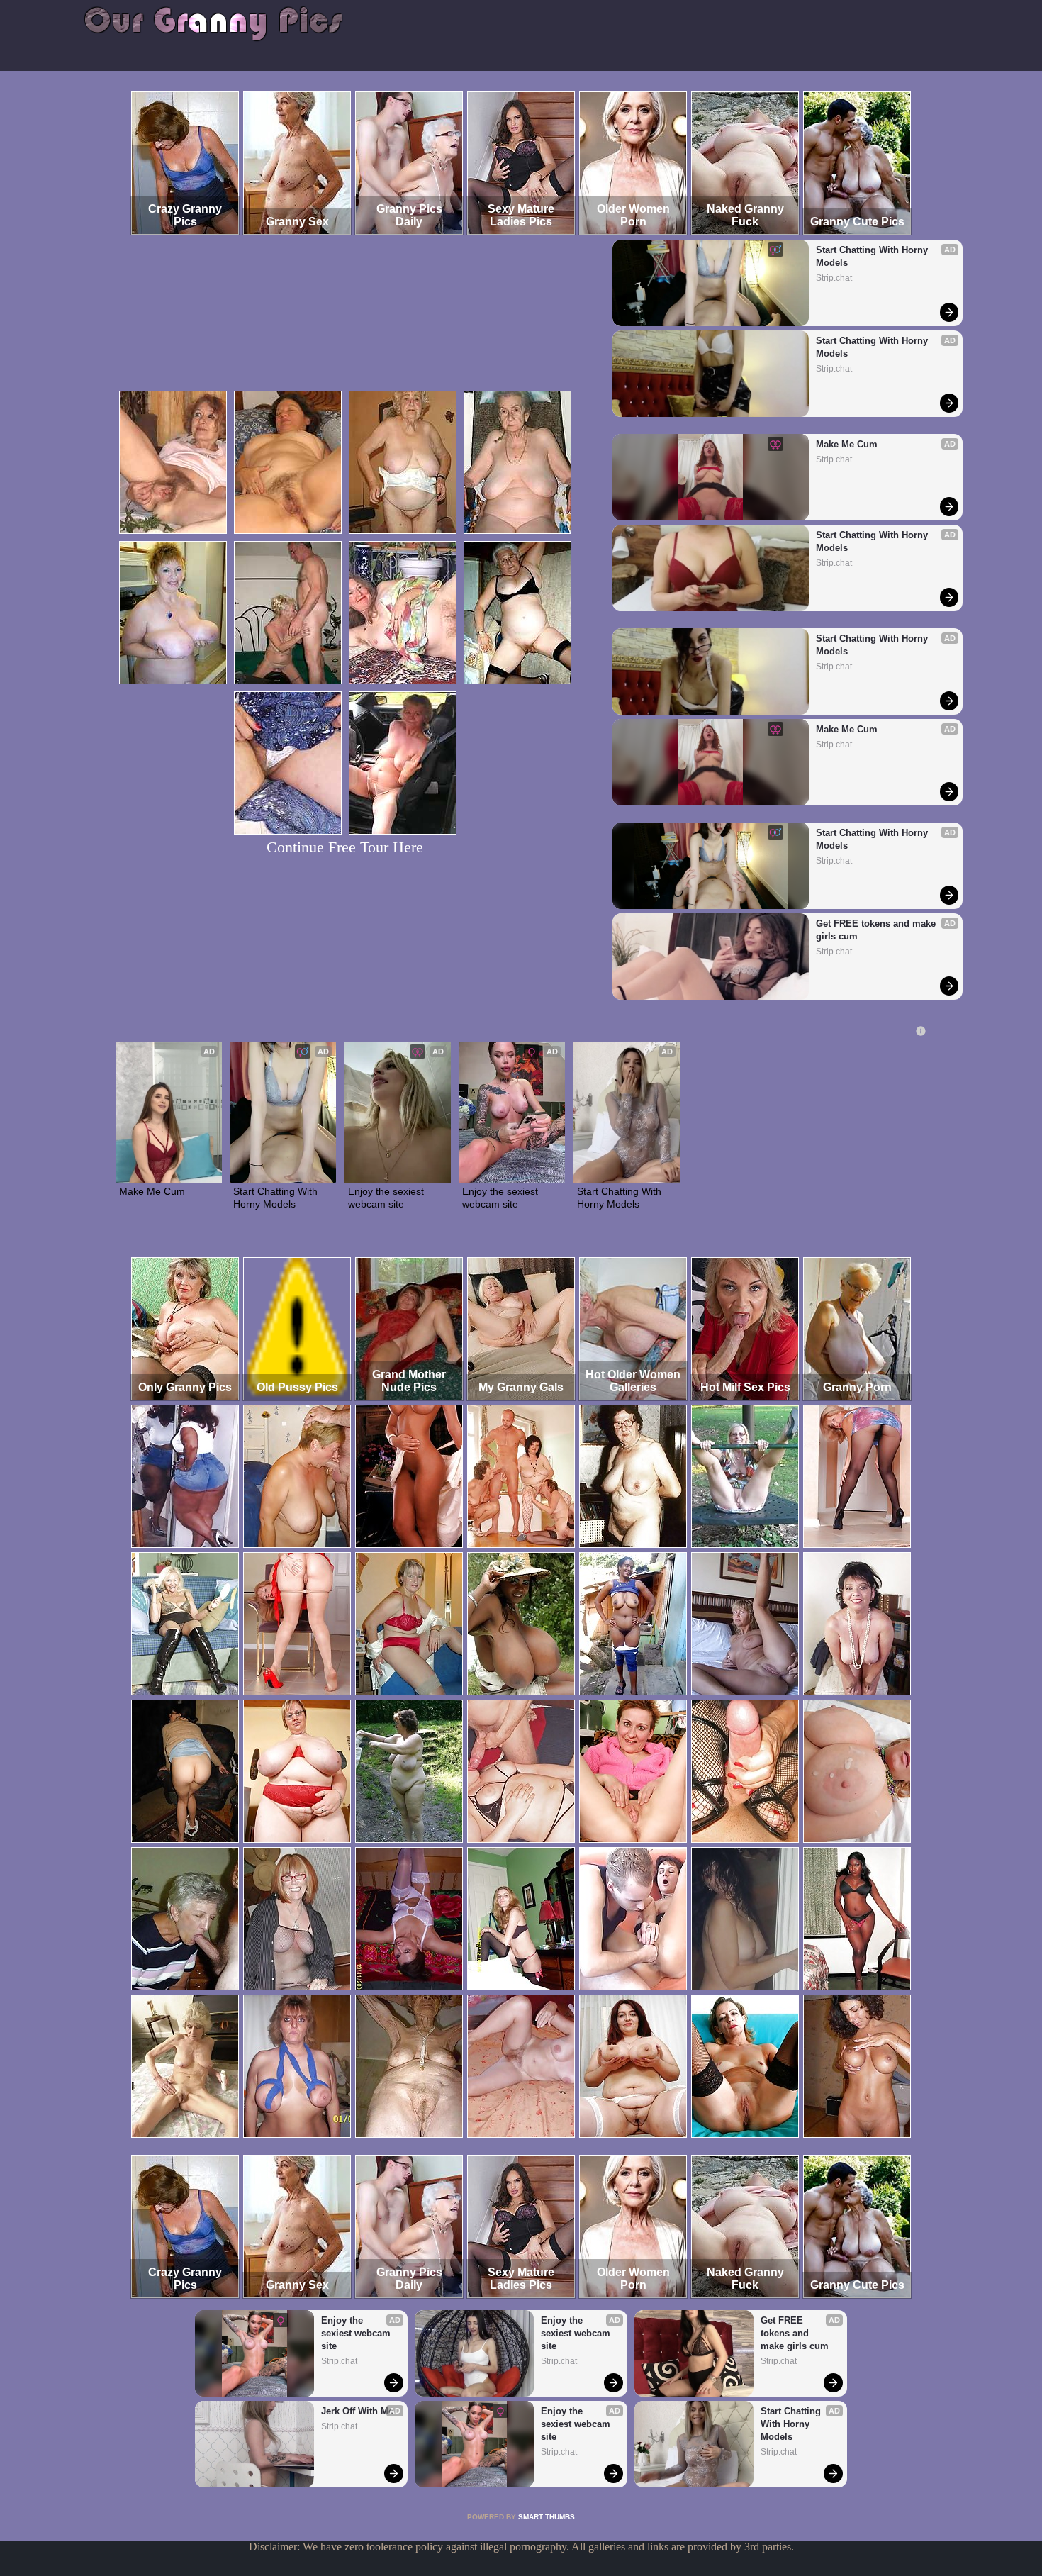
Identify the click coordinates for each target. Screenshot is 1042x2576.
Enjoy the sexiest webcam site (387, 1198)
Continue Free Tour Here (345, 847)
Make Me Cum (847, 444)
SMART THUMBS (547, 2517)
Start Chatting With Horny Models (873, 256)
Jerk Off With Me (357, 2411)
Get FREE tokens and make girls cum (877, 930)
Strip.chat (834, 278)
